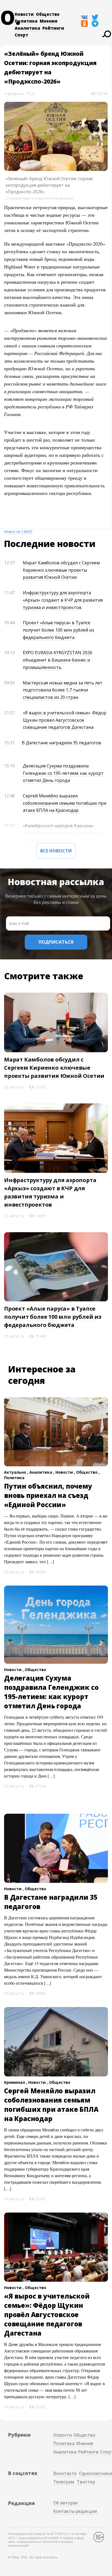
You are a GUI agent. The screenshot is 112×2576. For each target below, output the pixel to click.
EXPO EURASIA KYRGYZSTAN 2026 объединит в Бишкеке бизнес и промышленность (57, 660)
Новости (24, 14)
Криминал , (16, 2082)
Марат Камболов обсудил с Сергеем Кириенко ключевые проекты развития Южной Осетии (61, 570)
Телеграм (64, 2482)
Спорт (21, 35)
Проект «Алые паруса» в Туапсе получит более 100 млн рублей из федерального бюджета (58, 630)
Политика (26, 21)
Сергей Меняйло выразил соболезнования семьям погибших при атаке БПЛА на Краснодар (65, 803)
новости (76, 544)
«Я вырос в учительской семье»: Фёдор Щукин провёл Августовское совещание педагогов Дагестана (65, 720)
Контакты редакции (75, 2511)
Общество (48, 14)
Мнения (49, 21)
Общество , (88, 1472)
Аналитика (27, 28)
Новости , (66, 1472)
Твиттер (86, 2482)
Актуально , (17, 1472)
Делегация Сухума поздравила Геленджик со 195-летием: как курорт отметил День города (63, 773)
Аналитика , (42, 1472)
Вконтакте (65, 2473)
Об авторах (66, 2503)
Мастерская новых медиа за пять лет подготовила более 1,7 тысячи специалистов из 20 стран (63, 690)
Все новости (56, 851)
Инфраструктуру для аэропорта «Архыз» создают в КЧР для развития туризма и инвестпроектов (63, 600)
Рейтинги (53, 28)
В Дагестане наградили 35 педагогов (61, 743)
